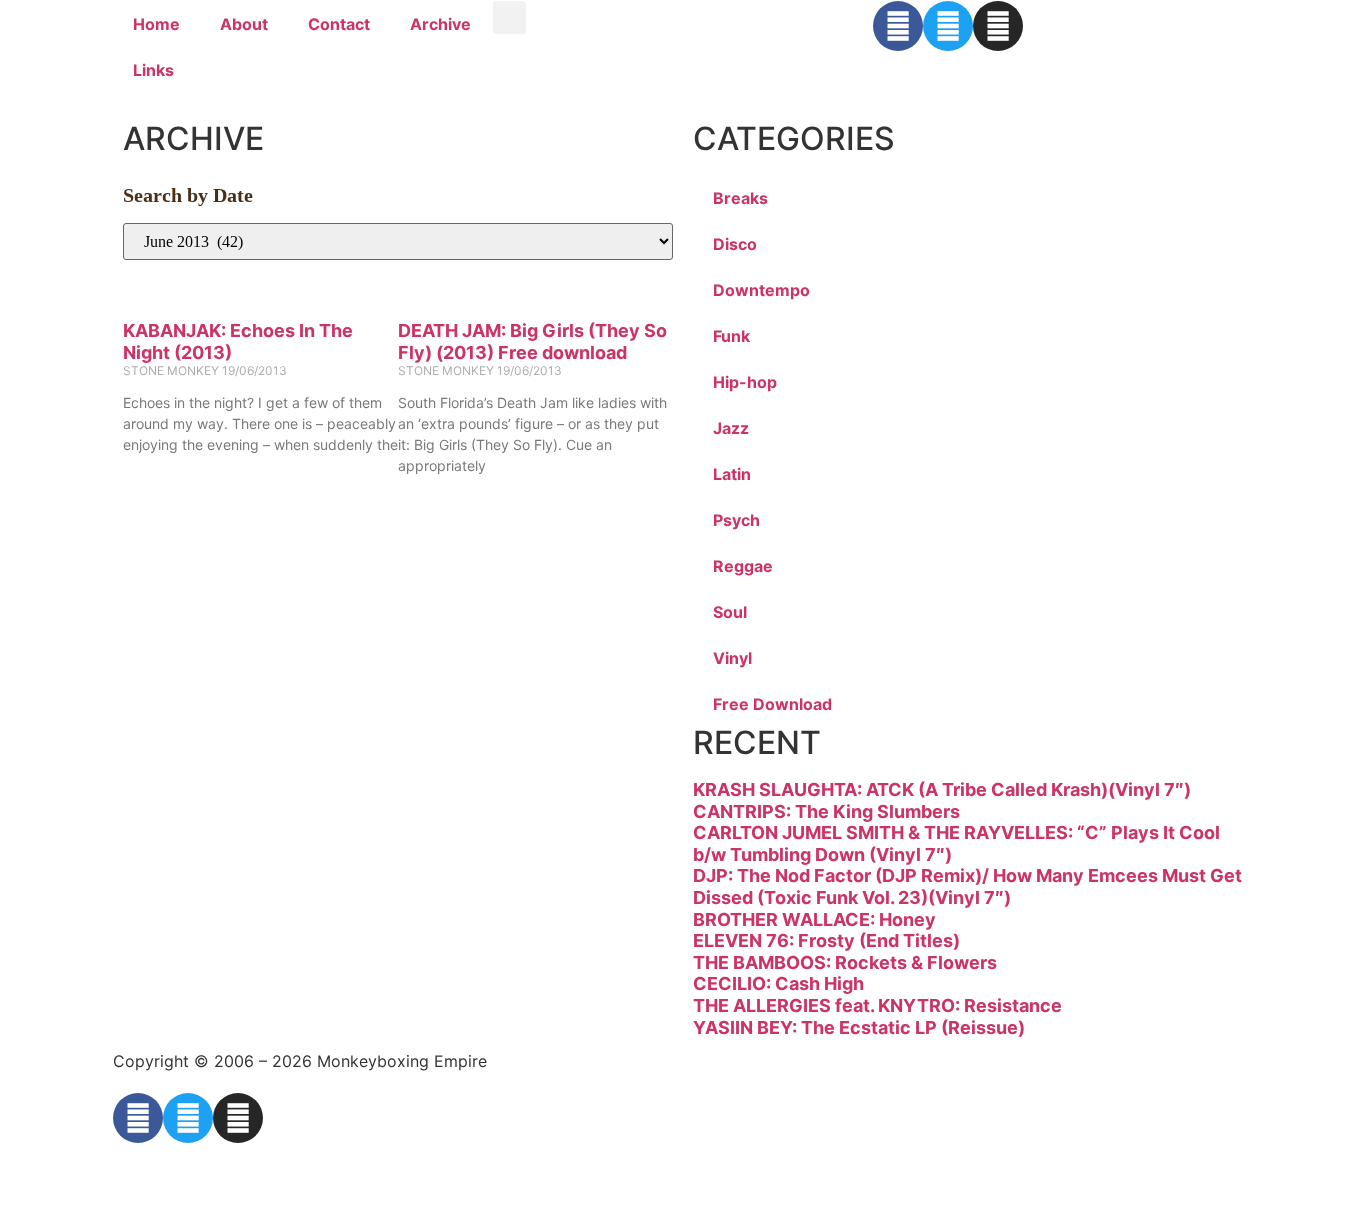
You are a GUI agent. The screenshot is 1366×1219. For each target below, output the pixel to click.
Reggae (743, 566)
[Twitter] (948, 26)
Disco (735, 244)
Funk (731, 336)
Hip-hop (745, 382)
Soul (730, 612)
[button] (509, 17)
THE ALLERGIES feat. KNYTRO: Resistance (877, 1005)
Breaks (740, 198)
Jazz (731, 428)
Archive (440, 24)
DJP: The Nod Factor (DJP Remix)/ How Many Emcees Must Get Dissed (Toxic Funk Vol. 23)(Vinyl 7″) (967, 886)
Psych (736, 520)
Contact (339, 24)
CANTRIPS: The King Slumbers (826, 811)
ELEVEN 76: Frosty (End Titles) (826, 940)
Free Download (772, 704)
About (244, 24)
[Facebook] (898, 26)
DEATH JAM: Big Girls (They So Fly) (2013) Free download (532, 341)
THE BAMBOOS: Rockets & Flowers (845, 962)
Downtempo (761, 290)
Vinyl (732, 658)
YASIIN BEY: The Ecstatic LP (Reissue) (859, 1027)
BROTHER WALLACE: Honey (814, 919)
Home (156, 24)
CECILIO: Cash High (778, 983)
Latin (732, 474)
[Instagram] (998, 26)
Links (153, 70)
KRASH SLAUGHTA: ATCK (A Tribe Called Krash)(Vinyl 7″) (942, 789)
